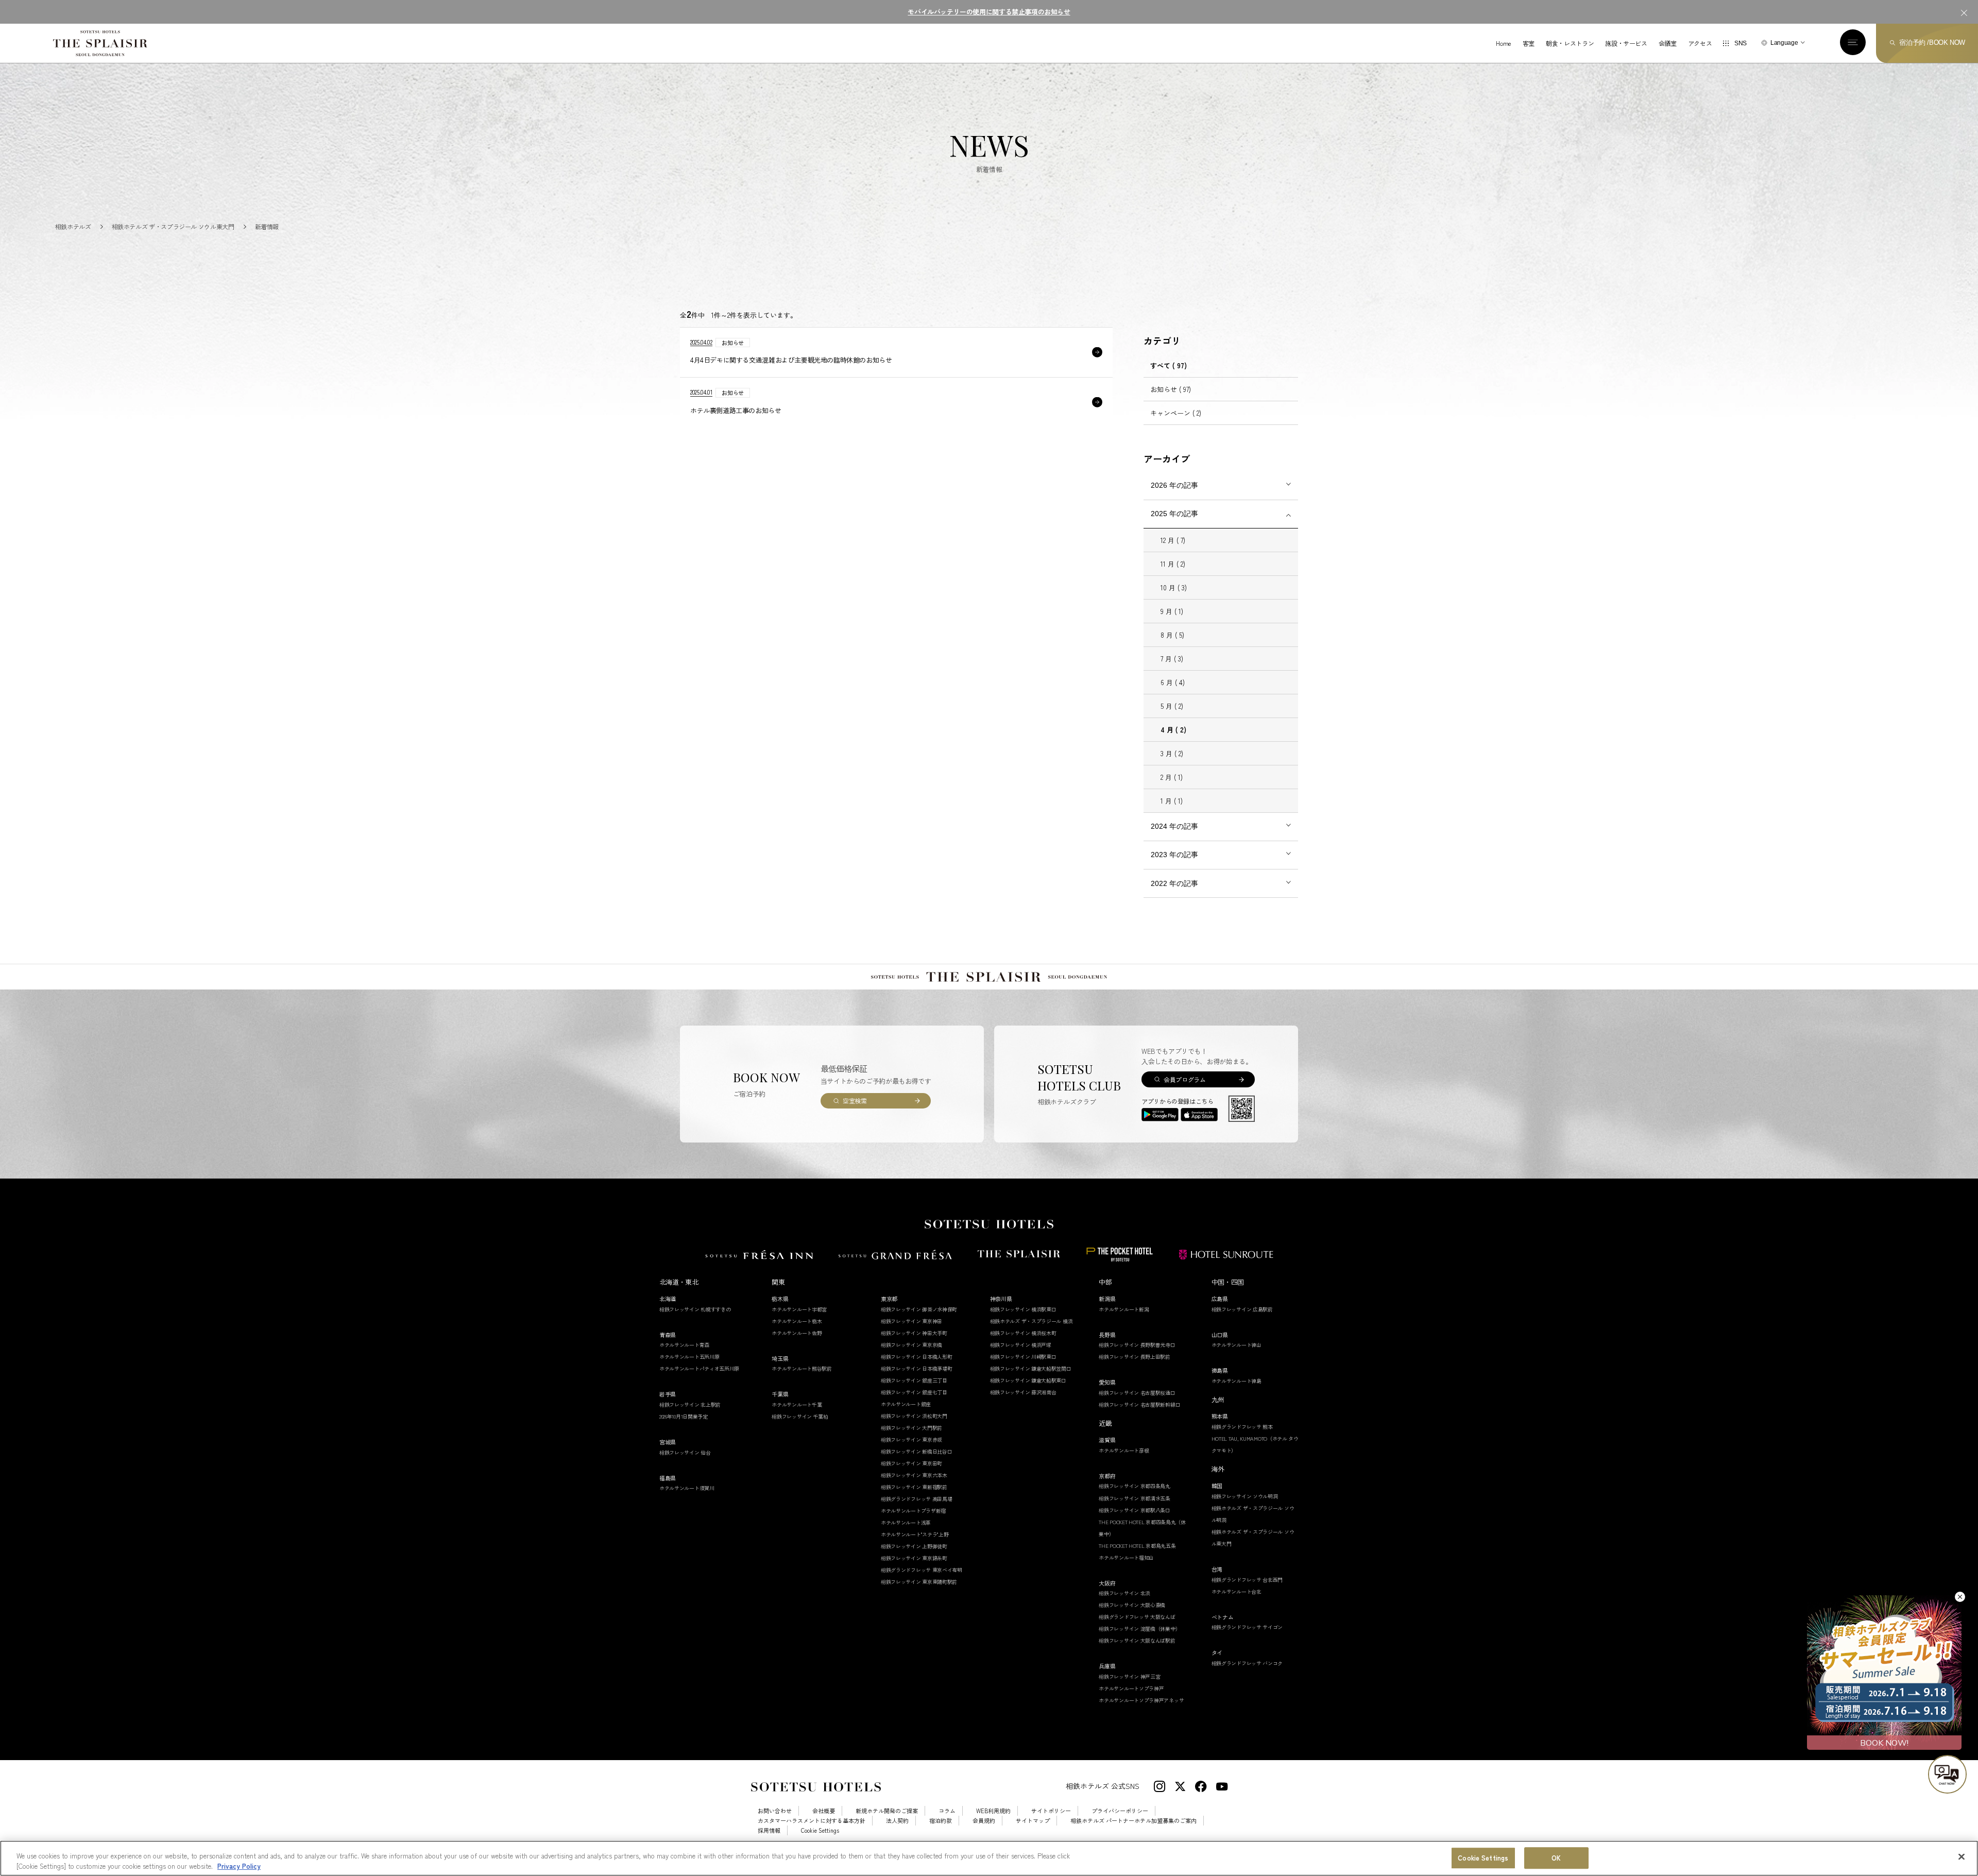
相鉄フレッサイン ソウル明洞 (1245, 1496)
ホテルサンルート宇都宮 (799, 1309)
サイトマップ (1033, 1821)
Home (1504, 43)
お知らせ (1171, 389)
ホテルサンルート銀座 (906, 1404)
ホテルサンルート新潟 (1124, 1309)
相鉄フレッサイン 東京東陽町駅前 (919, 1582)
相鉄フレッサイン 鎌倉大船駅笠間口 (1031, 1368)
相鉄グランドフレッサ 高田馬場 (917, 1499)
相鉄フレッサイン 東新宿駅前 (914, 1487)
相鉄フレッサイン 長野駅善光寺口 (1137, 1345)
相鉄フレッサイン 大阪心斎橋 (1132, 1605)
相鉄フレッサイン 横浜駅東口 (1023, 1309)
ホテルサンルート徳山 (1237, 1345)
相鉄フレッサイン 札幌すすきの (695, 1309)
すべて (1169, 365)
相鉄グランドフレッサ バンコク (1247, 1663)
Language (1784, 43)
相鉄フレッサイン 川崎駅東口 (1023, 1357)
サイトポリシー (1051, 1811)
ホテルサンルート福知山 (1126, 1557)
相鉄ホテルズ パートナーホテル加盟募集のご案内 (1133, 1821)
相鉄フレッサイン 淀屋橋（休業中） (1139, 1628)
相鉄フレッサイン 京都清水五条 (1135, 1498)
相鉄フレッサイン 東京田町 (911, 1463)
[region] (989, 1858)
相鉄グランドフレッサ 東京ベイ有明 (922, 1570)
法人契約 (897, 1821)
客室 (1529, 43)
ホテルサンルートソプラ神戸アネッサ (1141, 1700)
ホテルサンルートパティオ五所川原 (699, 1368)
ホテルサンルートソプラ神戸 (1131, 1688)
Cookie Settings (1483, 1858)
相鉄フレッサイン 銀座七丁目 (914, 1392)
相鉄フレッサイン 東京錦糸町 (914, 1558)
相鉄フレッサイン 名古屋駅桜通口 (1137, 1393)
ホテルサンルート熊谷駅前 (802, 1368)
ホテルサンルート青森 (684, 1345)
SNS (1741, 43)
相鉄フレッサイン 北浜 (1124, 1593)
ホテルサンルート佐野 (797, 1333)
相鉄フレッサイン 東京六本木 (914, 1475)
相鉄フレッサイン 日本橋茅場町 (917, 1368)
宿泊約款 (941, 1821)
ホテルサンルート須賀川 (687, 1488)
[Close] (1962, 1857)
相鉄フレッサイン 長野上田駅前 (1135, 1357)
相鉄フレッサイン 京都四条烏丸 (1135, 1486)
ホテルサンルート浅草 (906, 1522)
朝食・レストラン (1570, 43)
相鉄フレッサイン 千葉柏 (800, 1416)
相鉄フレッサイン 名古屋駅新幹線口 (1139, 1404)
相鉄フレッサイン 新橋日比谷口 (917, 1451)
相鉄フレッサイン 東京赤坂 (911, 1439)
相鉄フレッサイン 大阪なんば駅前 (1137, 1640)
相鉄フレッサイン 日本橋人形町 (917, 1357)
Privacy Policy (239, 1865)
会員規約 (984, 1821)
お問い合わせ (775, 1811)
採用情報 (769, 1830)
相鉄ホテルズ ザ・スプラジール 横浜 (1031, 1321)
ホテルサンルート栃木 (797, 1321)
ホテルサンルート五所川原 (689, 1357)
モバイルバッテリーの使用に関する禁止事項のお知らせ (989, 12)
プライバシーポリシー (1120, 1811)
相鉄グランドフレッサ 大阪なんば (1137, 1617)
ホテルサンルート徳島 (1237, 1381)
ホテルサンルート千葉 (797, 1404)
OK (1556, 1858)
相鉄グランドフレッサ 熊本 (1242, 1427)
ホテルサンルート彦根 (1124, 1450)
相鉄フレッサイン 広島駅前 (1242, 1309)
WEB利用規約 (993, 1811)
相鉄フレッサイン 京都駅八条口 (1135, 1510)
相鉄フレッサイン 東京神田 (911, 1321)
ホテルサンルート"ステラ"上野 (915, 1534)
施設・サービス (1626, 43)
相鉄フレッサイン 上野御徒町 (914, 1546)
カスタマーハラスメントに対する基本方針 (812, 1821)
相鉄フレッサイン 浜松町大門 (914, 1416)
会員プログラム (1184, 1079)
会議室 (1668, 43)
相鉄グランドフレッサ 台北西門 (1247, 1580)
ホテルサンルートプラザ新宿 (913, 1511)
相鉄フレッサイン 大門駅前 (911, 1428)
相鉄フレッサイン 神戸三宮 (1129, 1676)
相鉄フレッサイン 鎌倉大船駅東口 (1028, 1380)
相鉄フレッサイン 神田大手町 (914, 1333)
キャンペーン (1176, 413)
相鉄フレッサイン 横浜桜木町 (1023, 1333)
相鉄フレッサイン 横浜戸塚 (1021, 1345)
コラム (947, 1811)
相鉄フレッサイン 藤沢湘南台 (1023, 1392)
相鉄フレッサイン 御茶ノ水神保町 (919, 1309)
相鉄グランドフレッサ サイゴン (1247, 1627)
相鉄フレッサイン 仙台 (685, 1452)
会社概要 (824, 1811)
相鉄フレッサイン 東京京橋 (911, 1345)
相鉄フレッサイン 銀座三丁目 (914, 1380)
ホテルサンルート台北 (1237, 1591)
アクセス (1700, 43)
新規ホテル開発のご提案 (887, 1811)
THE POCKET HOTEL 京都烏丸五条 (1137, 1546)
